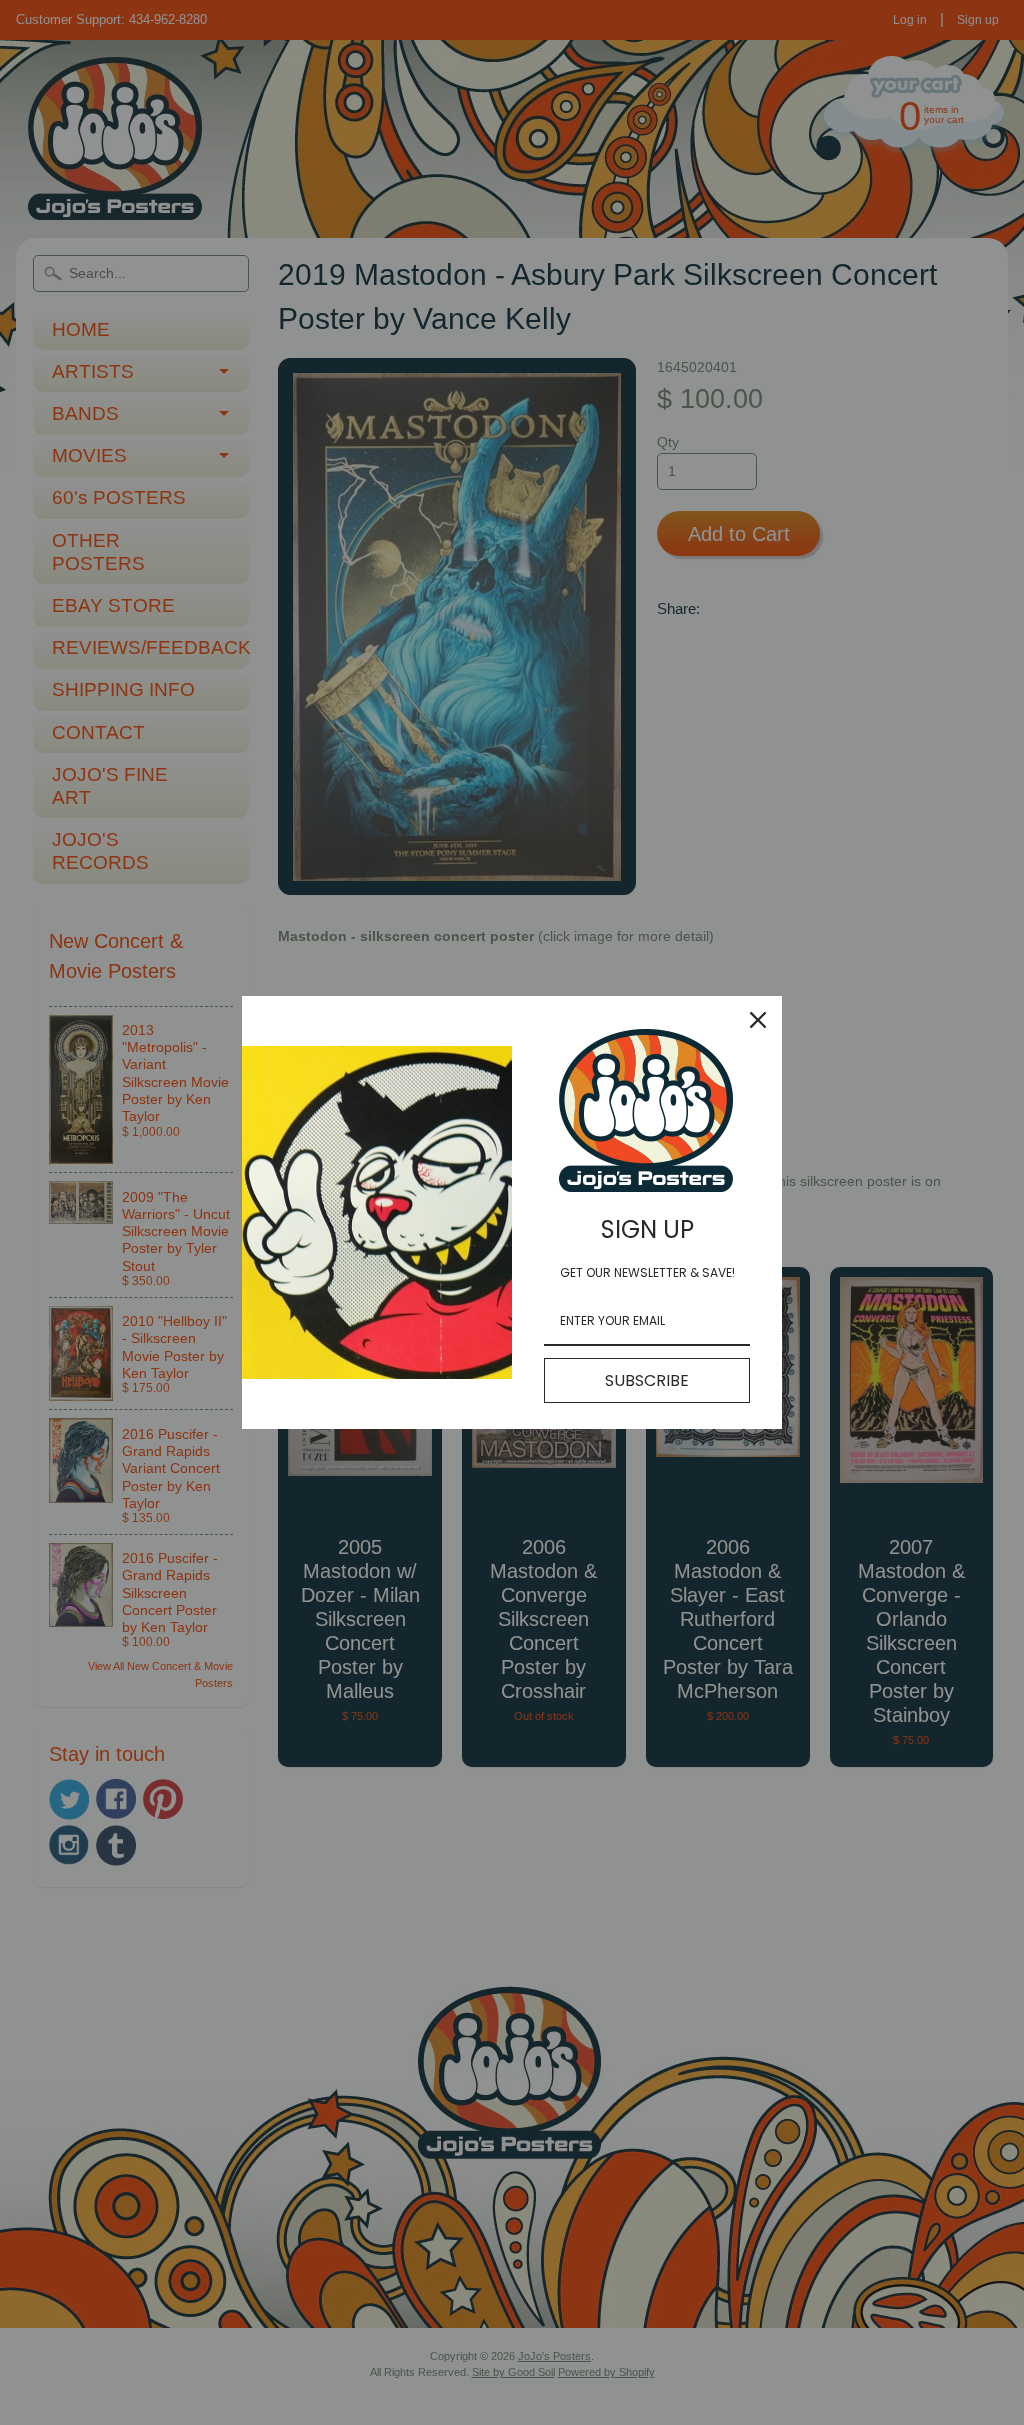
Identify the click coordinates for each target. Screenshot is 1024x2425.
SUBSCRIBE (647, 1380)
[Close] (758, 1020)
